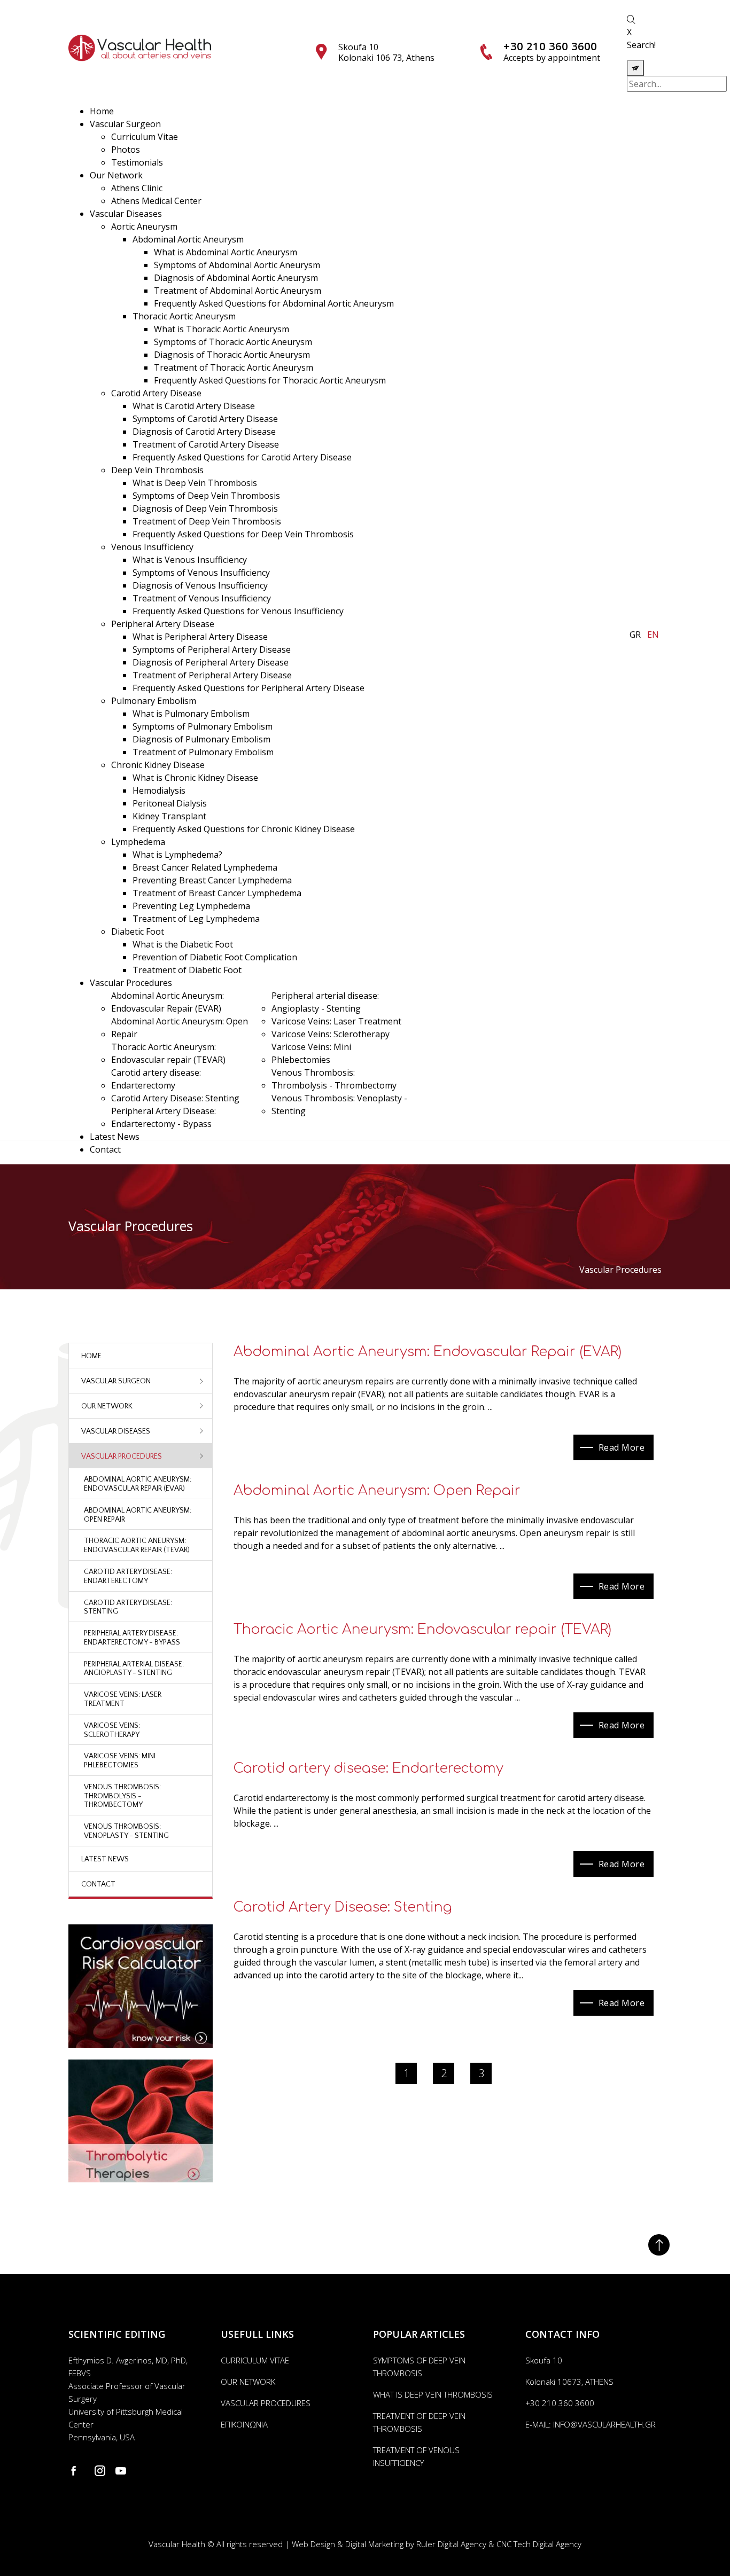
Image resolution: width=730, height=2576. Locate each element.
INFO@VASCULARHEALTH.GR (604, 2424)
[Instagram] (100, 2471)
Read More (622, 1447)
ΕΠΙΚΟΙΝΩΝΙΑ (244, 2424)
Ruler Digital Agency (451, 2544)
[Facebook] (76, 2471)
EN (653, 635)
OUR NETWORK (248, 2382)
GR (635, 635)
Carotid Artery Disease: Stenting (343, 1907)
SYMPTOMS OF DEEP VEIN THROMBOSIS (419, 2367)
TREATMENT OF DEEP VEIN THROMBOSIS (419, 2422)
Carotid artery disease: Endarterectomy (368, 1768)
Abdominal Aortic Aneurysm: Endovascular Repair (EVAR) (428, 1352)
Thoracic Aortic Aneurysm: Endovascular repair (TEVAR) (422, 1630)
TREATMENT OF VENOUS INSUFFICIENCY (416, 2456)
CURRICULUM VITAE (255, 2360)
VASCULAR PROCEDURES (266, 2403)
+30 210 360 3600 (550, 46)
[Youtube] (121, 2471)
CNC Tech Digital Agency (539, 2544)
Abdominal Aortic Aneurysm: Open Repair (377, 1491)
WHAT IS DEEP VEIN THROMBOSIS (433, 2394)
